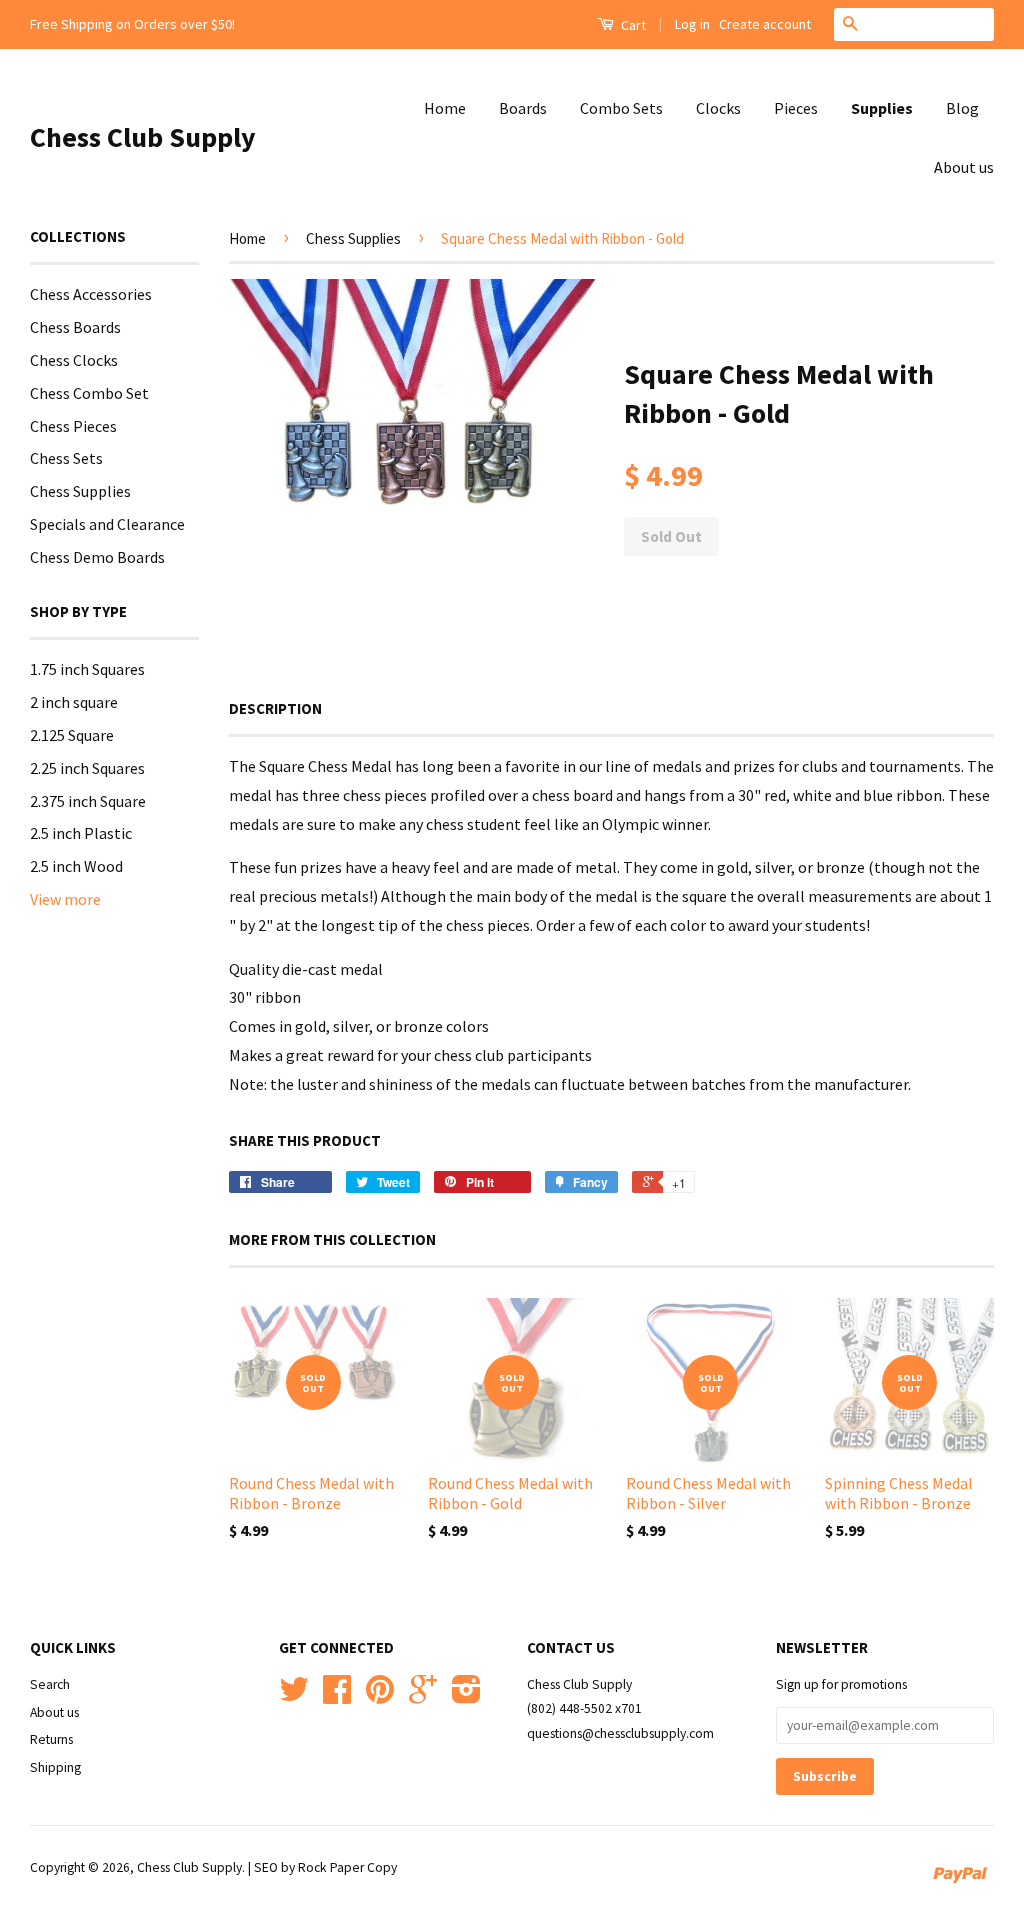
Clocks (718, 108)
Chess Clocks (74, 360)
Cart (632, 25)
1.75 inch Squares (87, 669)
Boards (523, 108)
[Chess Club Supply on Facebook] (337, 1696)
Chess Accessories (91, 294)
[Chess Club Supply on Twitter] (294, 1696)
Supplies (882, 108)
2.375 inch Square (88, 801)
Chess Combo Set (89, 393)
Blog (962, 108)
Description (275, 708)
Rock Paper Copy (347, 1867)
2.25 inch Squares (87, 768)
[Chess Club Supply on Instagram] (466, 1696)
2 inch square (74, 702)
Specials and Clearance (107, 524)
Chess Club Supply (143, 137)
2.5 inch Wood (76, 866)
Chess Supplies (80, 491)
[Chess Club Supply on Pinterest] (380, 1696)
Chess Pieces (73, 426)
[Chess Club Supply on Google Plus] (423, 1696)
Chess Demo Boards (97, 557)
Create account (765, 24)
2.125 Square (72, 735)
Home (445, 108)
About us (964, 167)
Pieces (796, 108)
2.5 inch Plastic (81, 833)
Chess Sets (66, 458)
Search (50, 1684)
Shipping (55, 1767)
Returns (51, 1739)
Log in (692, 24)
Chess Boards (75, 327)
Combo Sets (621, 108)
